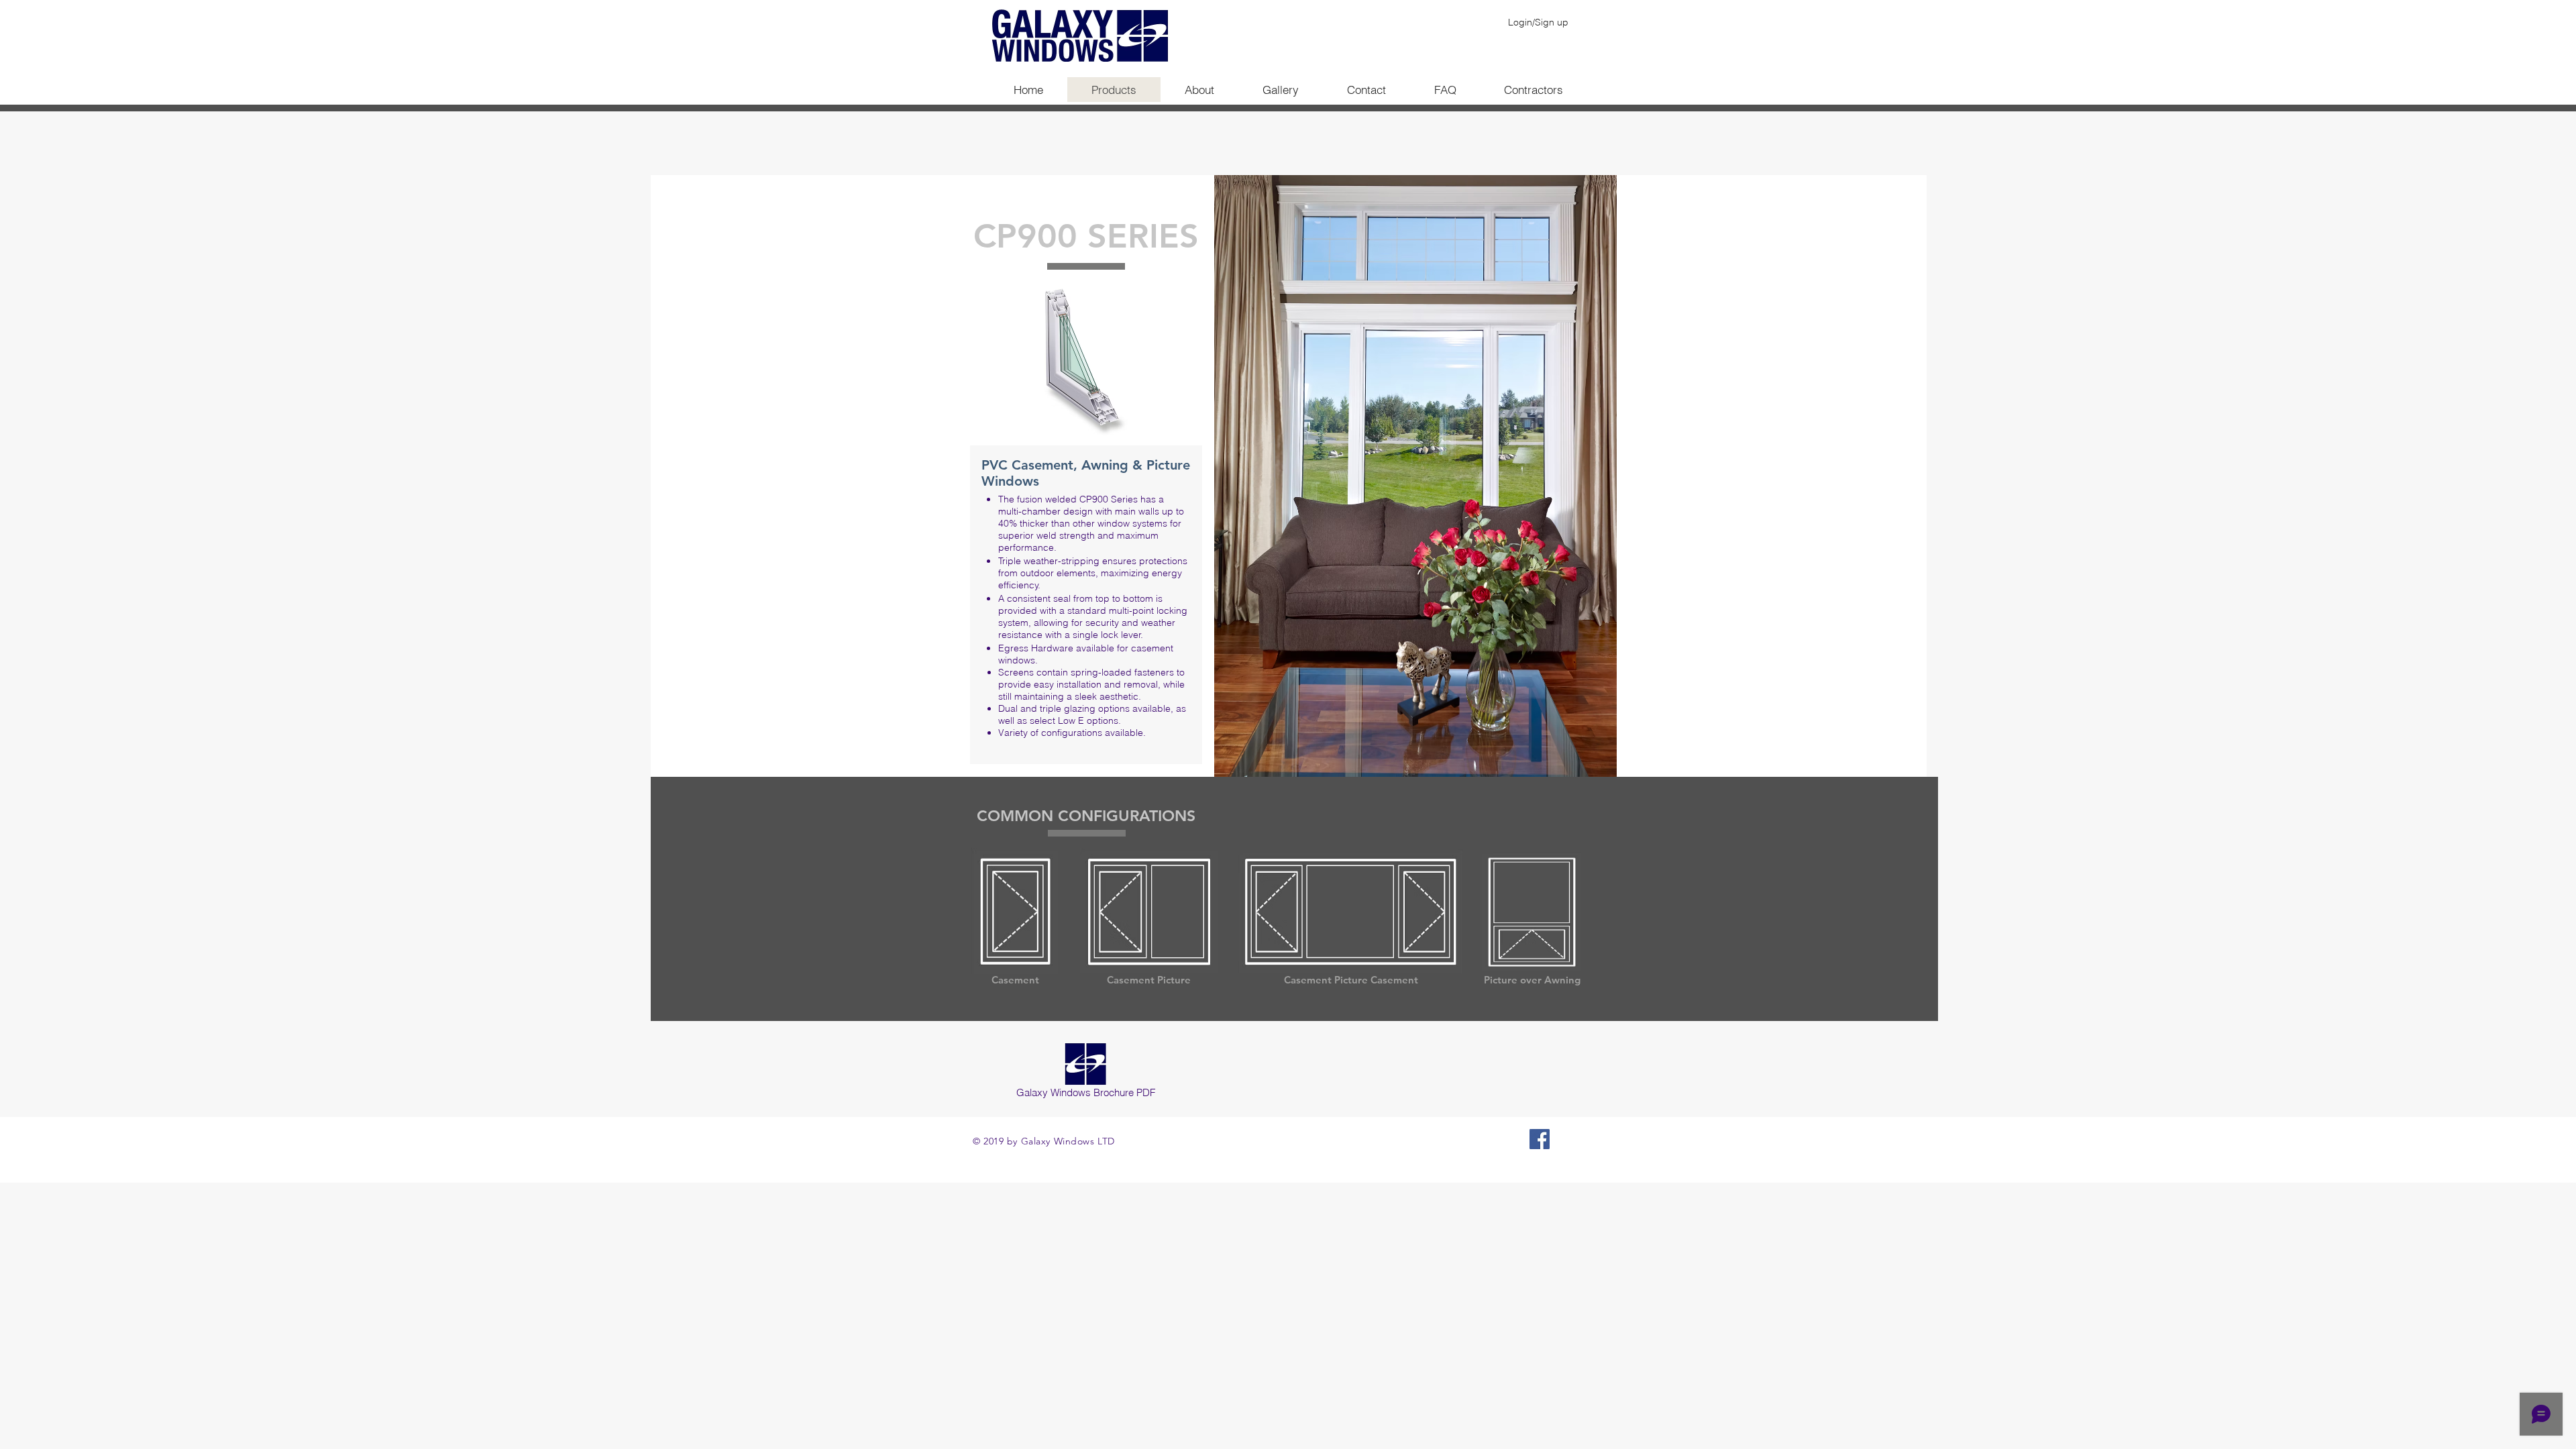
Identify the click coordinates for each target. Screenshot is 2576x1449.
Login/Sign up (1538, 22)
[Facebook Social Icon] (1540, 1139)
